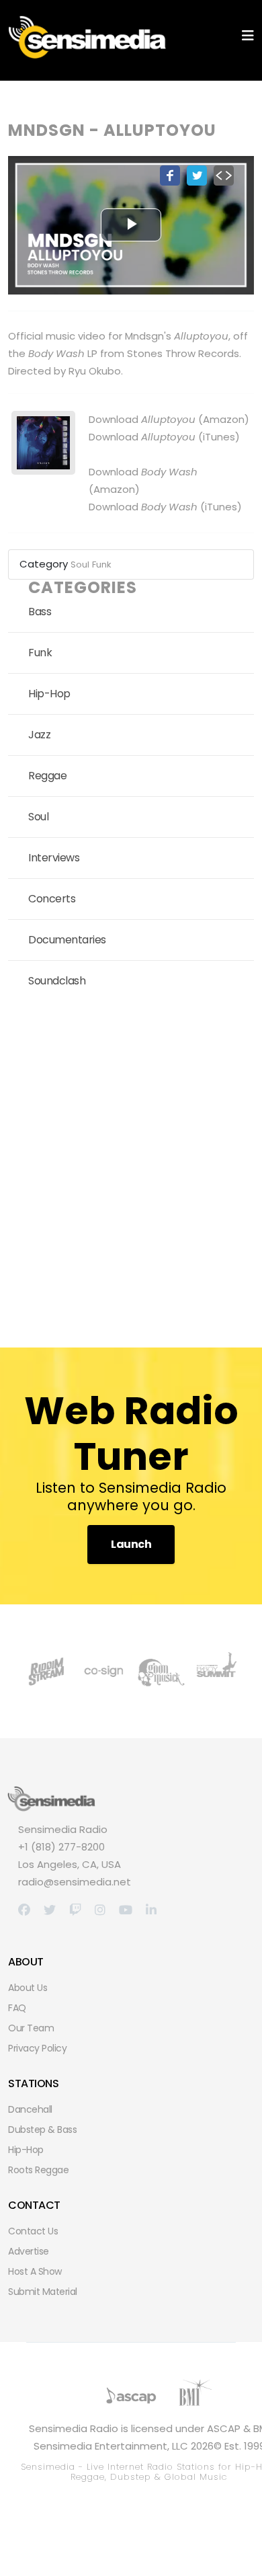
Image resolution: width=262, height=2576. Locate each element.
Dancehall (30, 2109)
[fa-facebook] (24, 1910)
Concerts (52, 899)
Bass (40, 612)
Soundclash (57, 981)
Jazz (39, 735)
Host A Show (35, 2271)
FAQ (17, 2008)
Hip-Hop (49, 694)
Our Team (31, 2028)
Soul (80, 564)
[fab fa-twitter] (50, 1910)
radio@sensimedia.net (75, 1882)
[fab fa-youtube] (126, 1910)
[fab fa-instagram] (100, 1910)
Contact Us (33, 2231)
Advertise (29, 2251)
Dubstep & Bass (42, 2130)
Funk (102, 564)
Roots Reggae (38, 2170)
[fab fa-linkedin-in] (151, 1910)
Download (142, 419)
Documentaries (67, 940)
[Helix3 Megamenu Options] (248, 36)
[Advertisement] (131, 1169)
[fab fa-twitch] (75, 1910)
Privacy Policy (37, 2048)
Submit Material (43, 2292)
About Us (28, 1988)
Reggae (47, 776)
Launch (131, 1544)
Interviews (54, 858)
